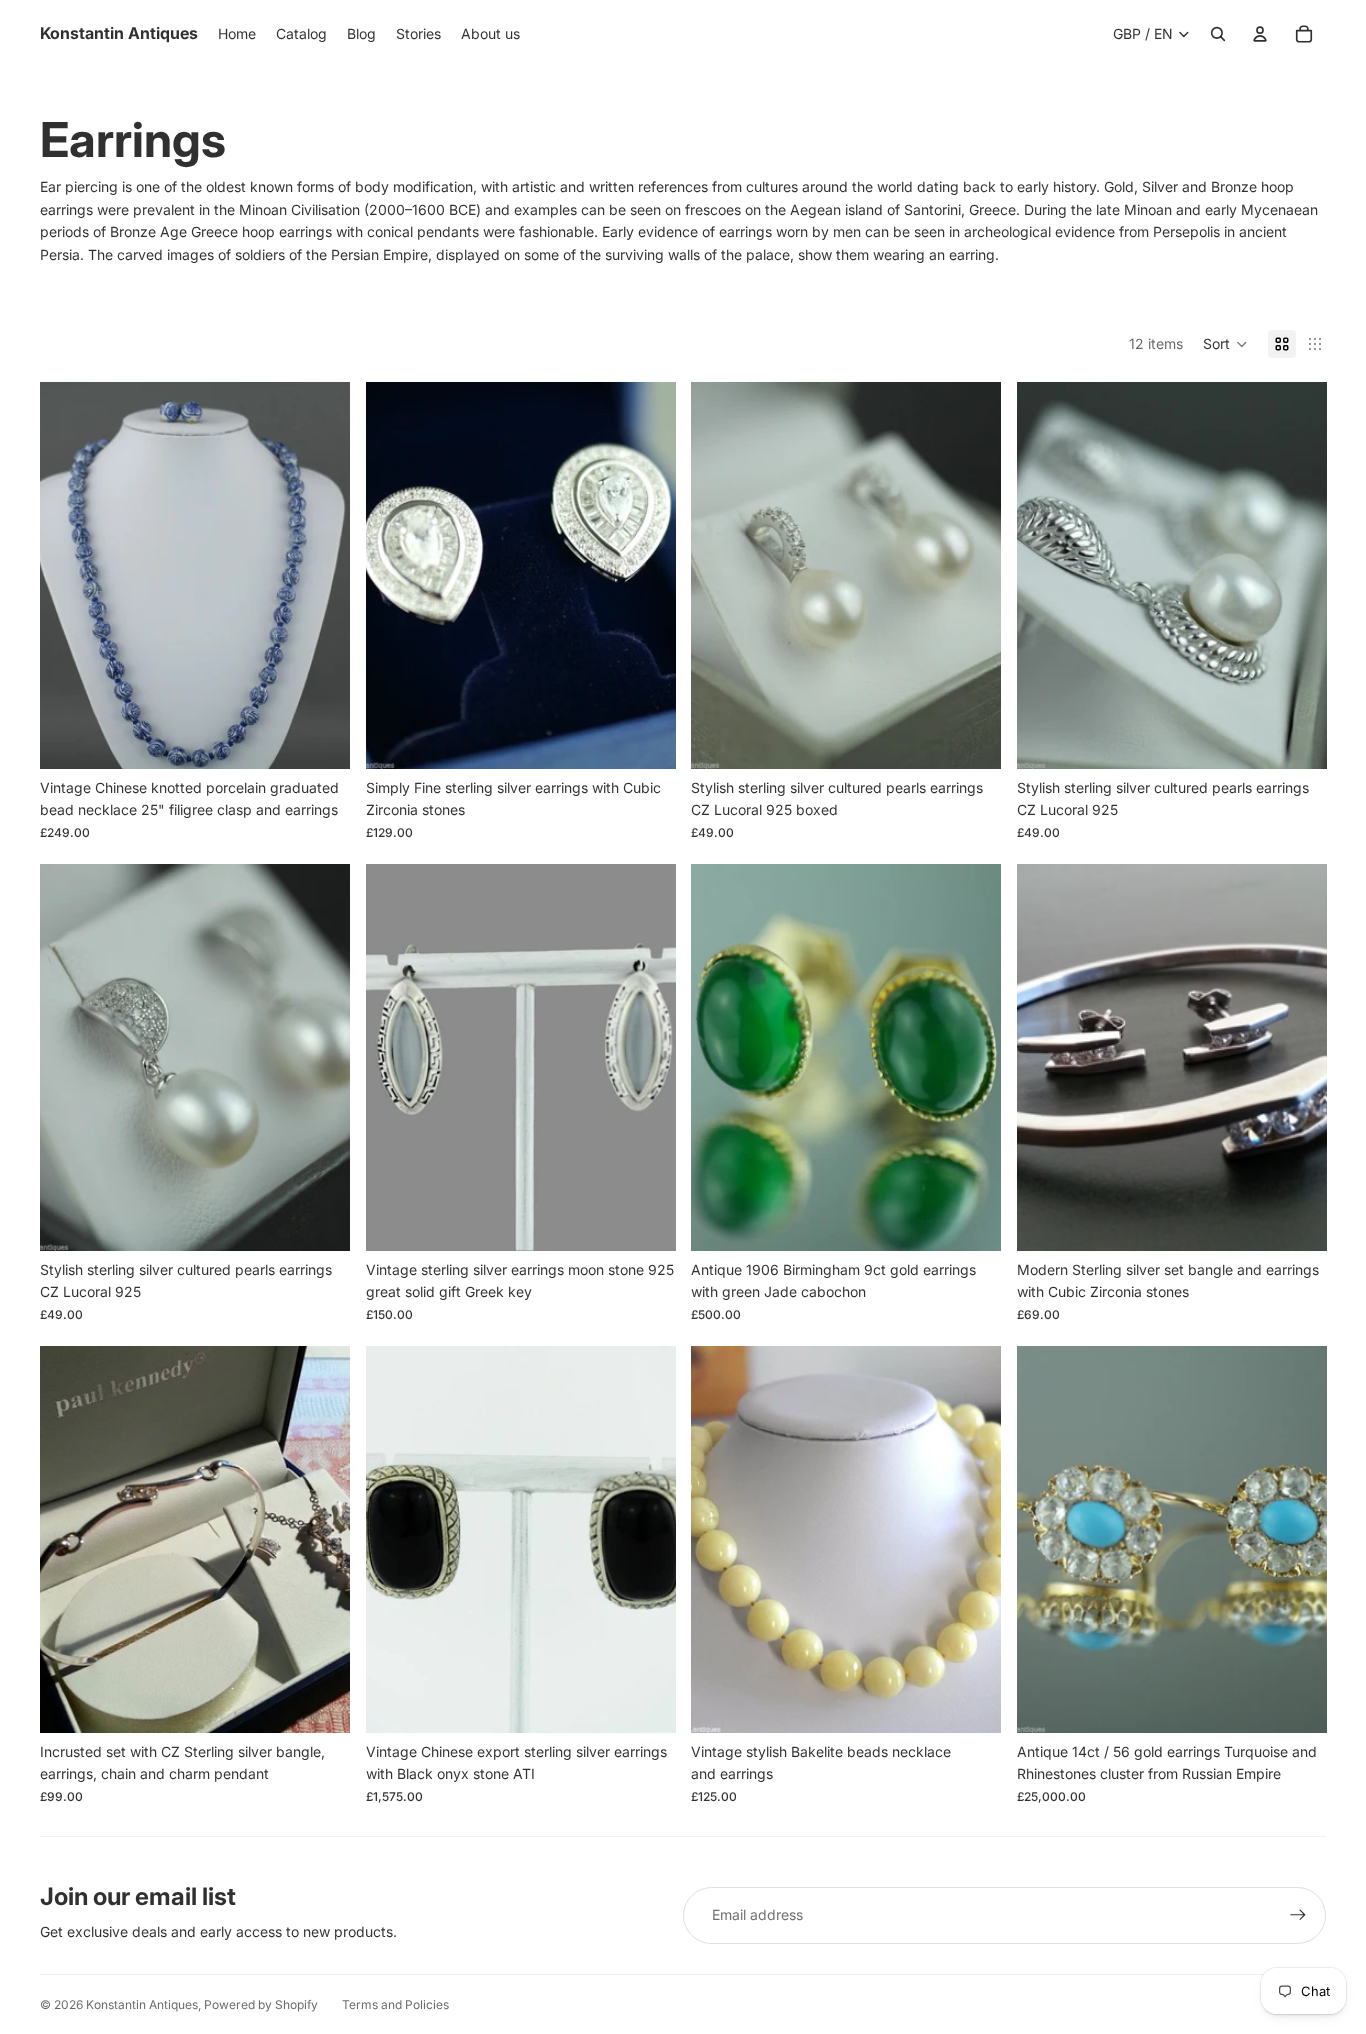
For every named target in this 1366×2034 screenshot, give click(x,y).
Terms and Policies (395, 2004)
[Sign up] (1298, 1915)
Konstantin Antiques (142, 2004)
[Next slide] (320, 575)
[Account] (1260, 34)
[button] (1225, 344)
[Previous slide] (70, 575)
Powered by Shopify (261, 2004)
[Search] (1218, 34)
